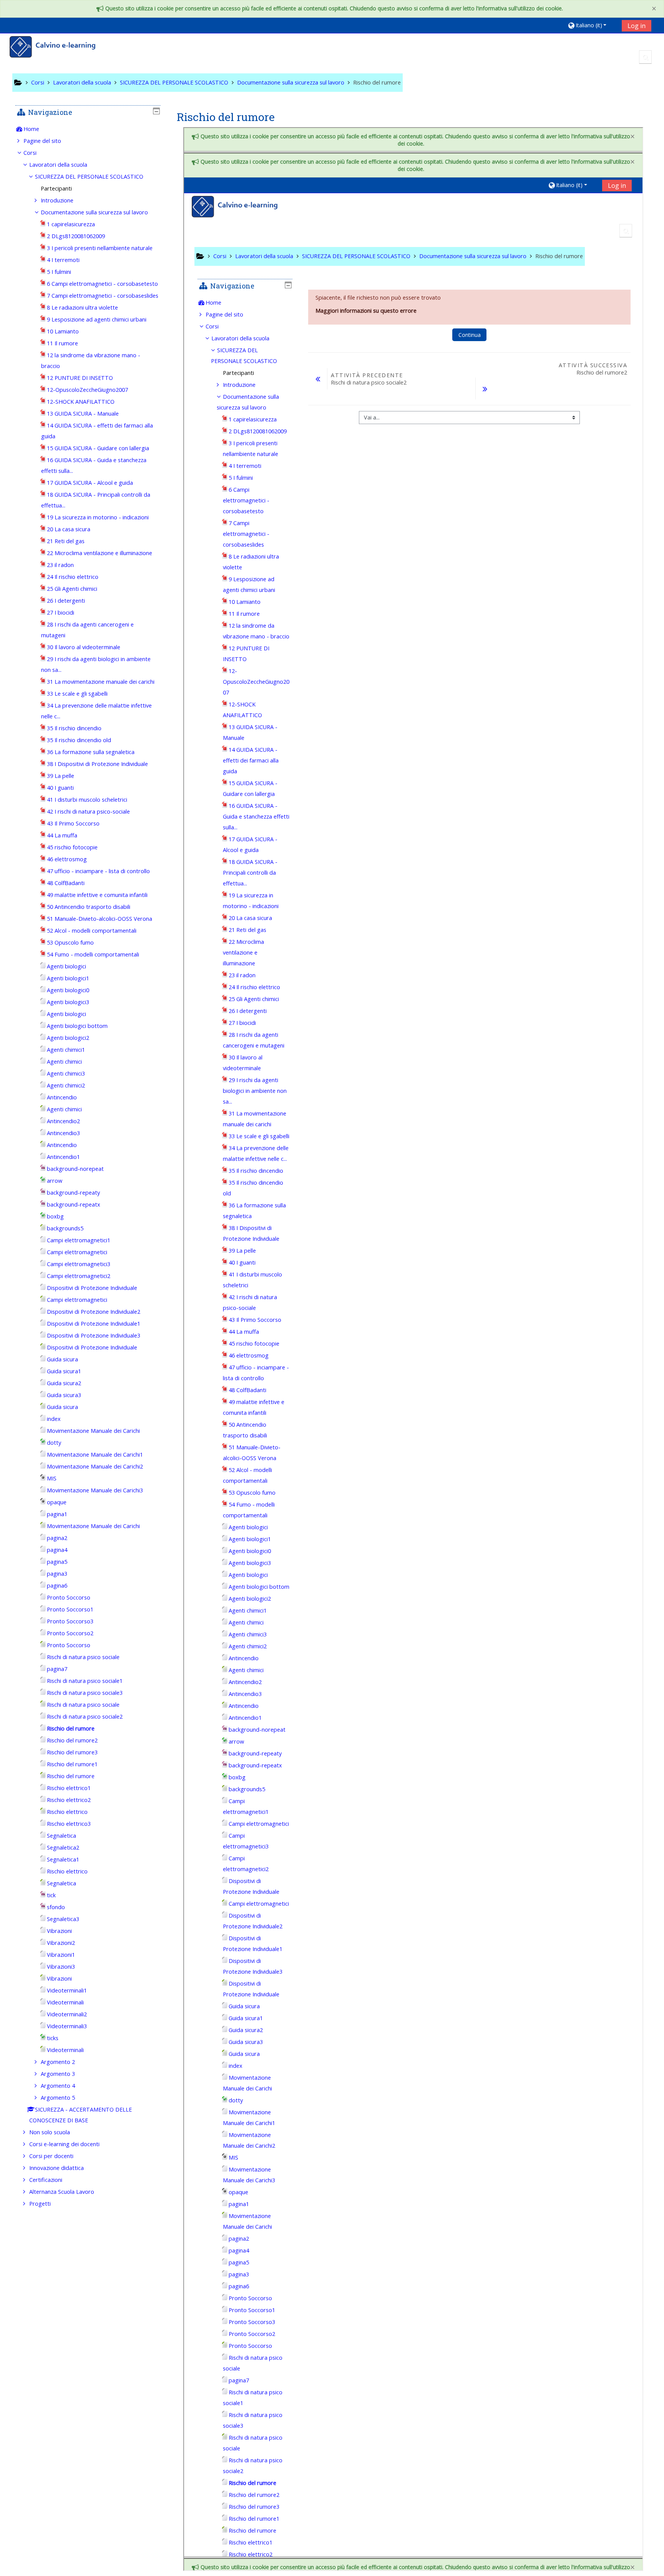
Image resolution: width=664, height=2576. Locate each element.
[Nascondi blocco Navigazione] (156, 111)
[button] (592, 25)
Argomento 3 (58, 2074)
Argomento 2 (58, 2062)
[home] (58, 48)
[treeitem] (88, 129)
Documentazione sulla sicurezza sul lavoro (94, 212)
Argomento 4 (58, 2086)
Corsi (30, 153)
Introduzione (57, 200)
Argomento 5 (58, 2098)
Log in (637, 26)
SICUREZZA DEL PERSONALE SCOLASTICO (89, 177)
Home (31, 129)
